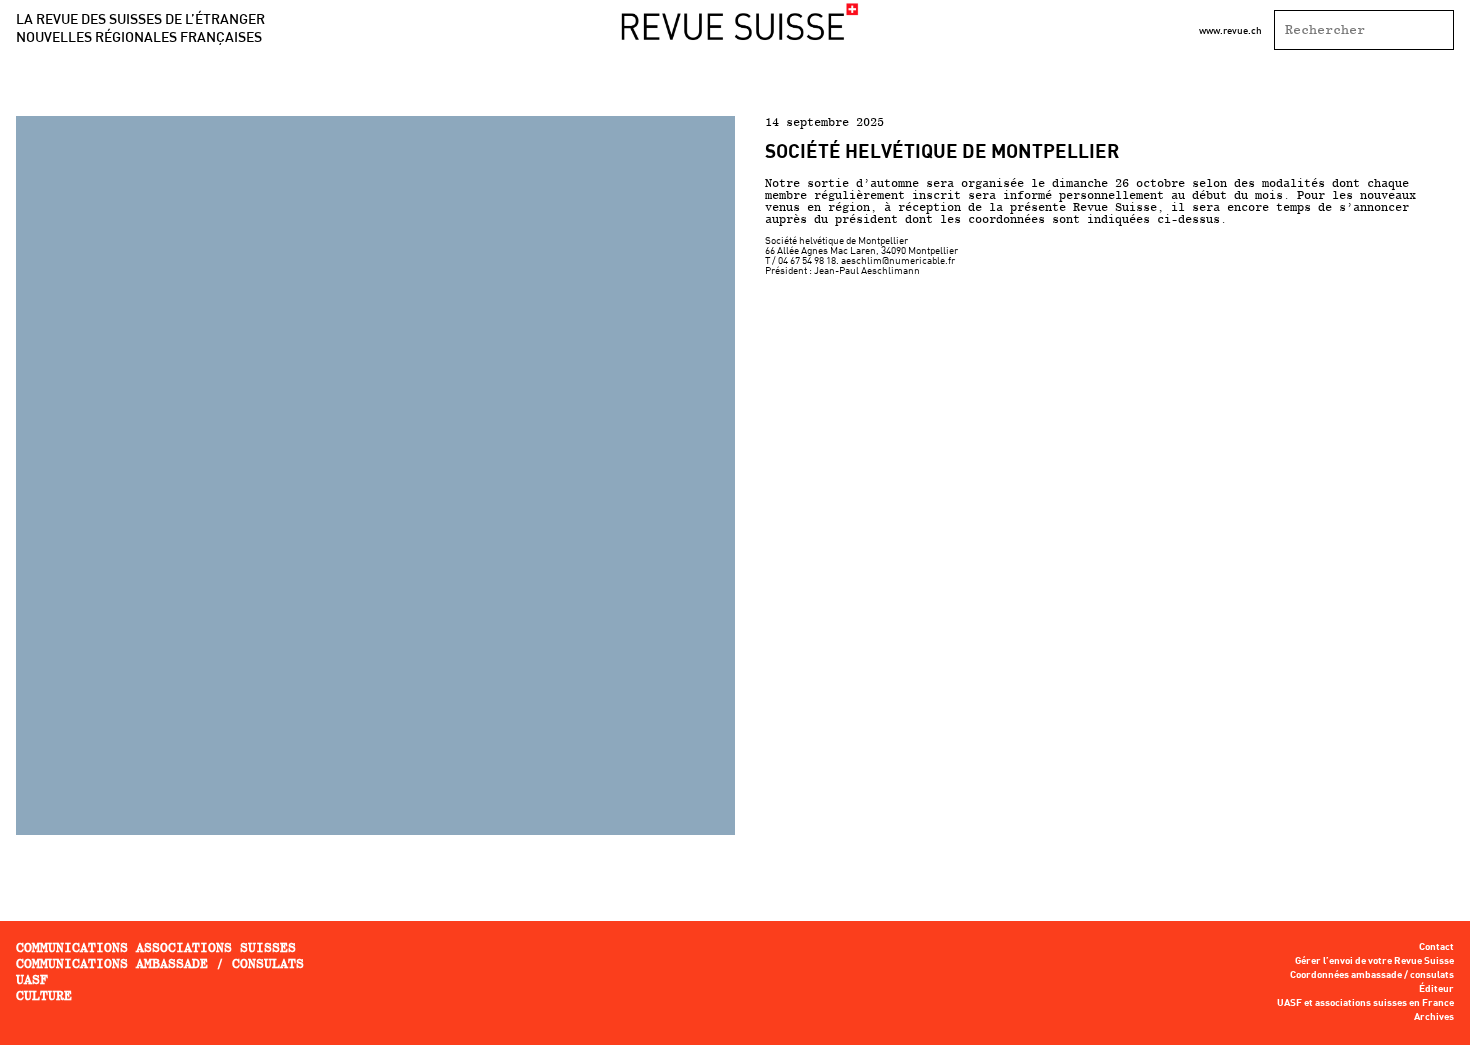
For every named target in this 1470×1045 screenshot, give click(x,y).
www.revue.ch (1230, 30)
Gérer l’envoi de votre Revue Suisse (1374, 961)
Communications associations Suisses (156, 947)
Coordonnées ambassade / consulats (1372, 975)
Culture (44, 995)
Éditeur (1436, 989)
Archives (1434, 1017)
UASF (32, 979)
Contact (1436, 947)
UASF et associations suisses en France (1365, 1003)
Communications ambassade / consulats (160, 963)
